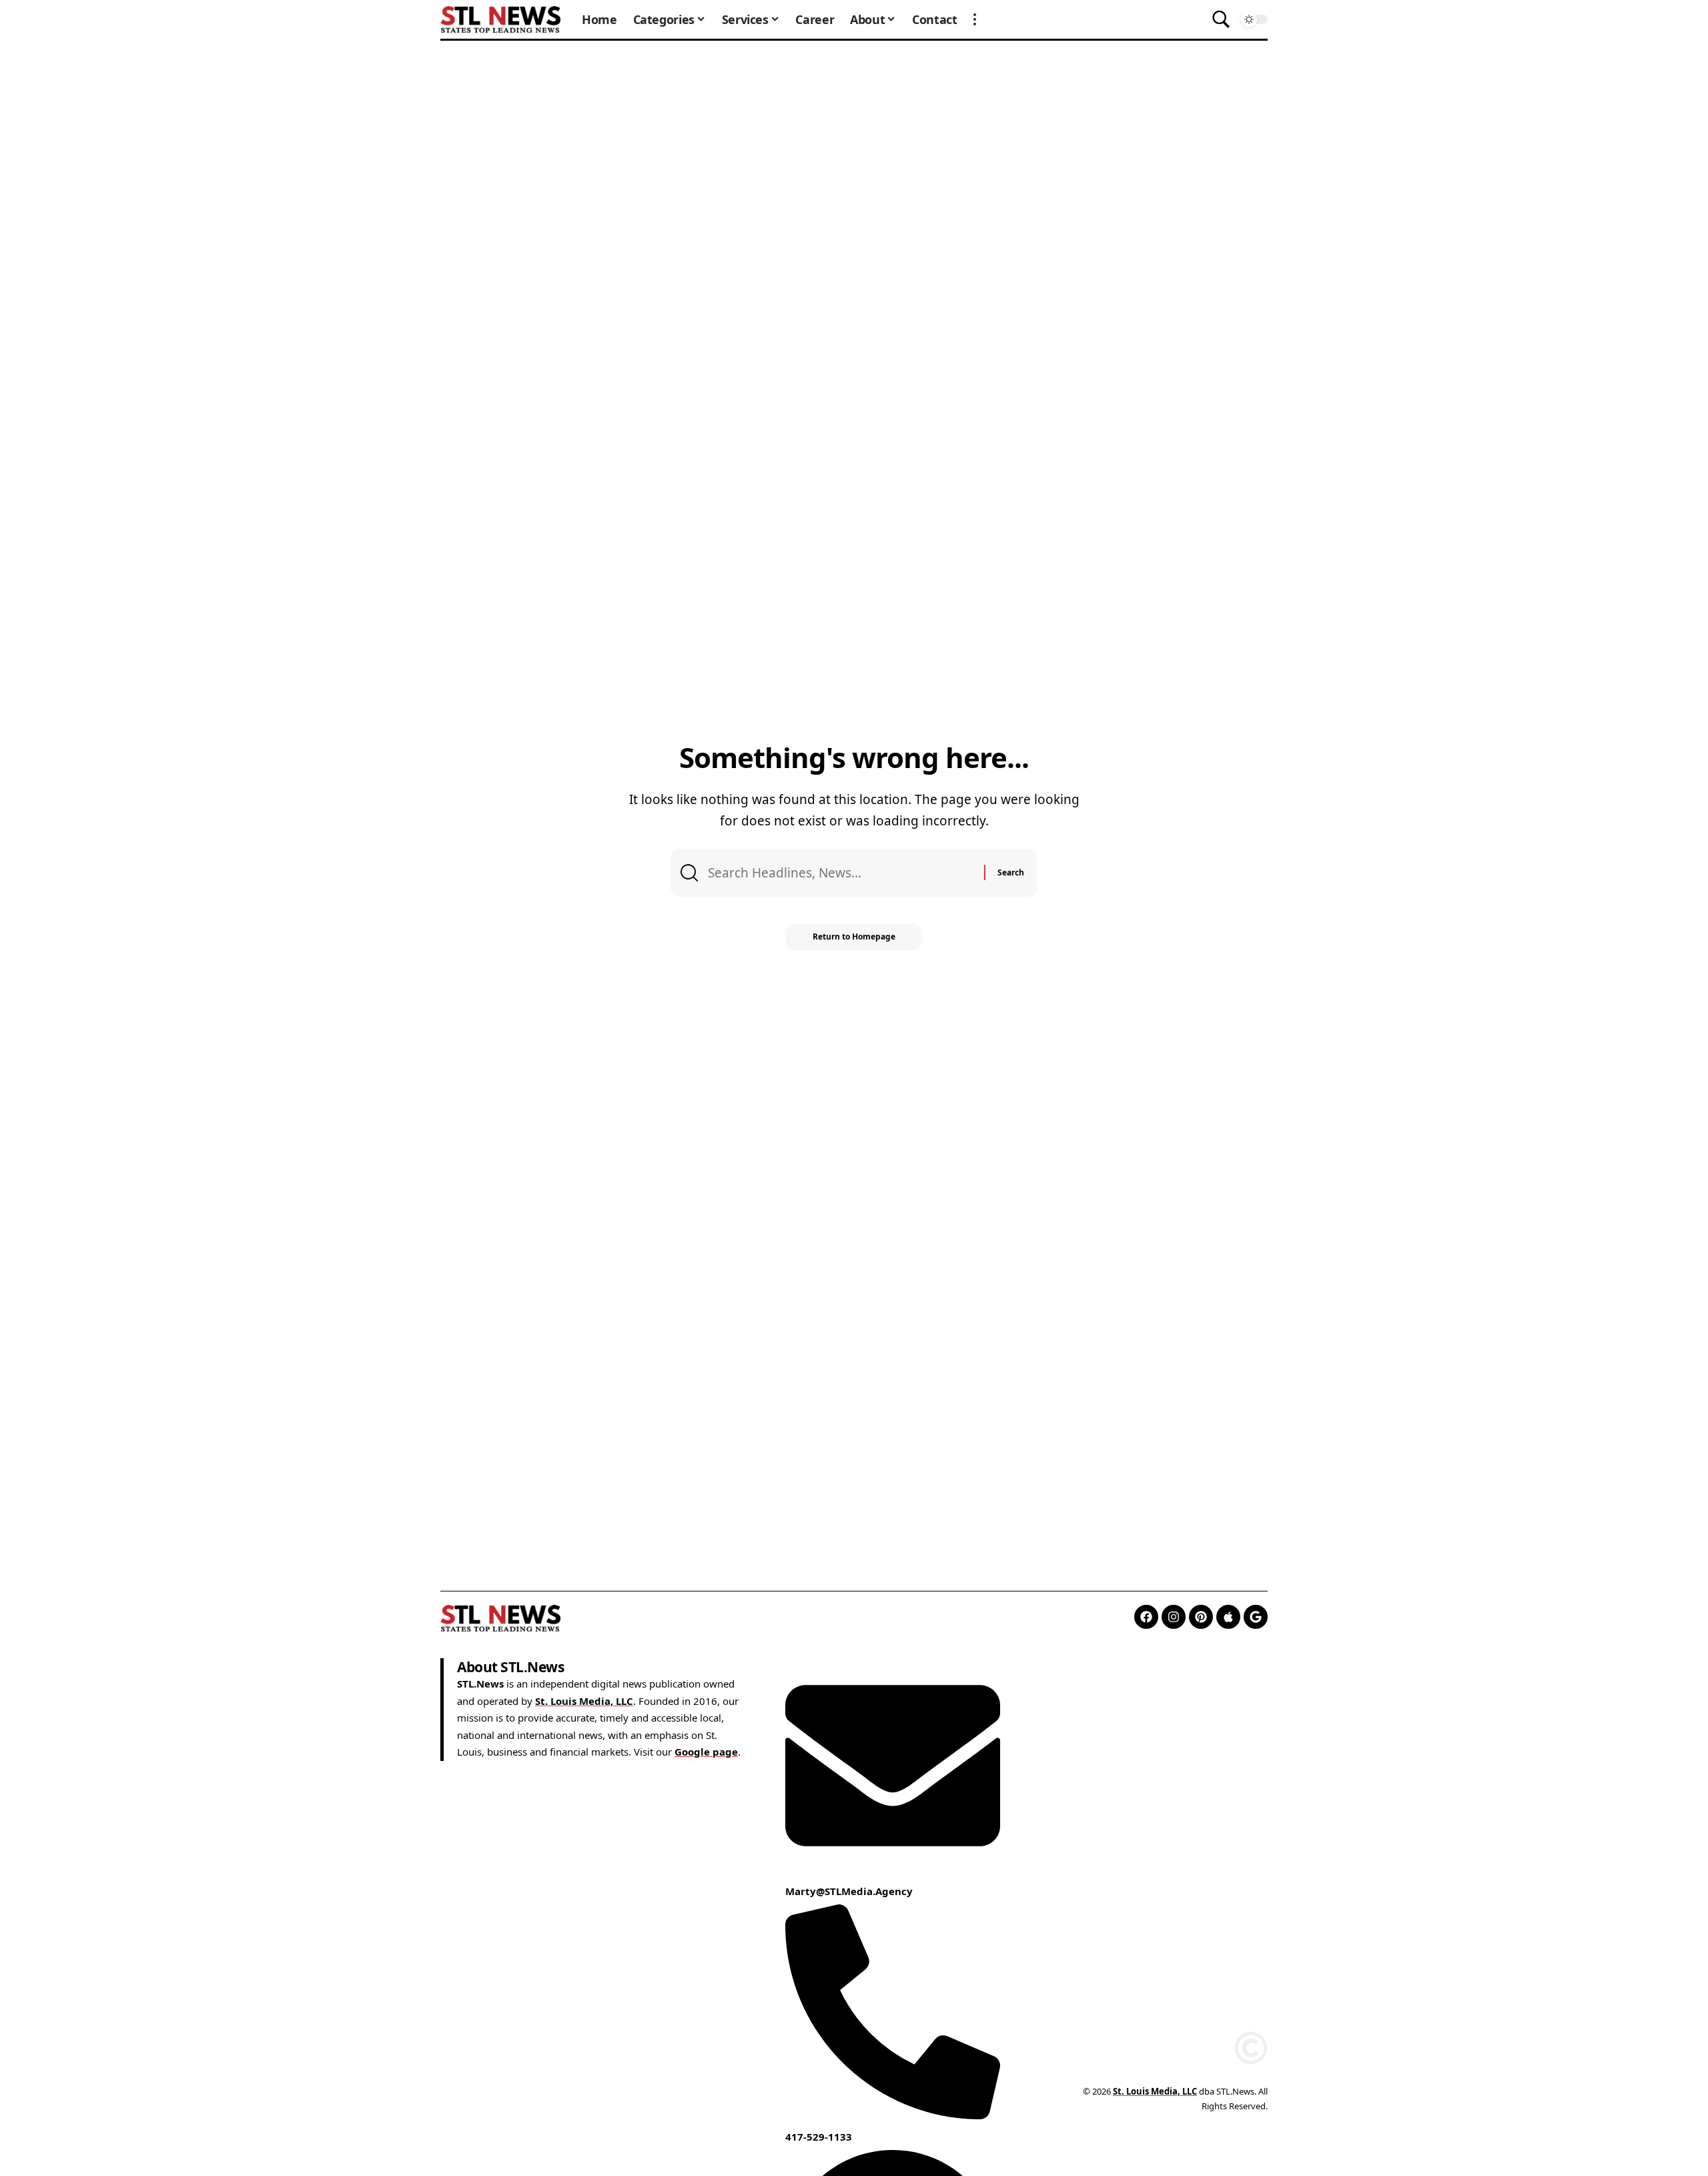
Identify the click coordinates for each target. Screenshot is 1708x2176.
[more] (975, 19)
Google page (706, 1752)
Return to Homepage (854, 937)
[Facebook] (1146, 1617)
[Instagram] (1174, 1617)
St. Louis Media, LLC (584, 1701)
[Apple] (1228, 1617)
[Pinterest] (1201, 1617)
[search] (1221, 19)
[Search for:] (841, 873)
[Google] (1256, 1617)
